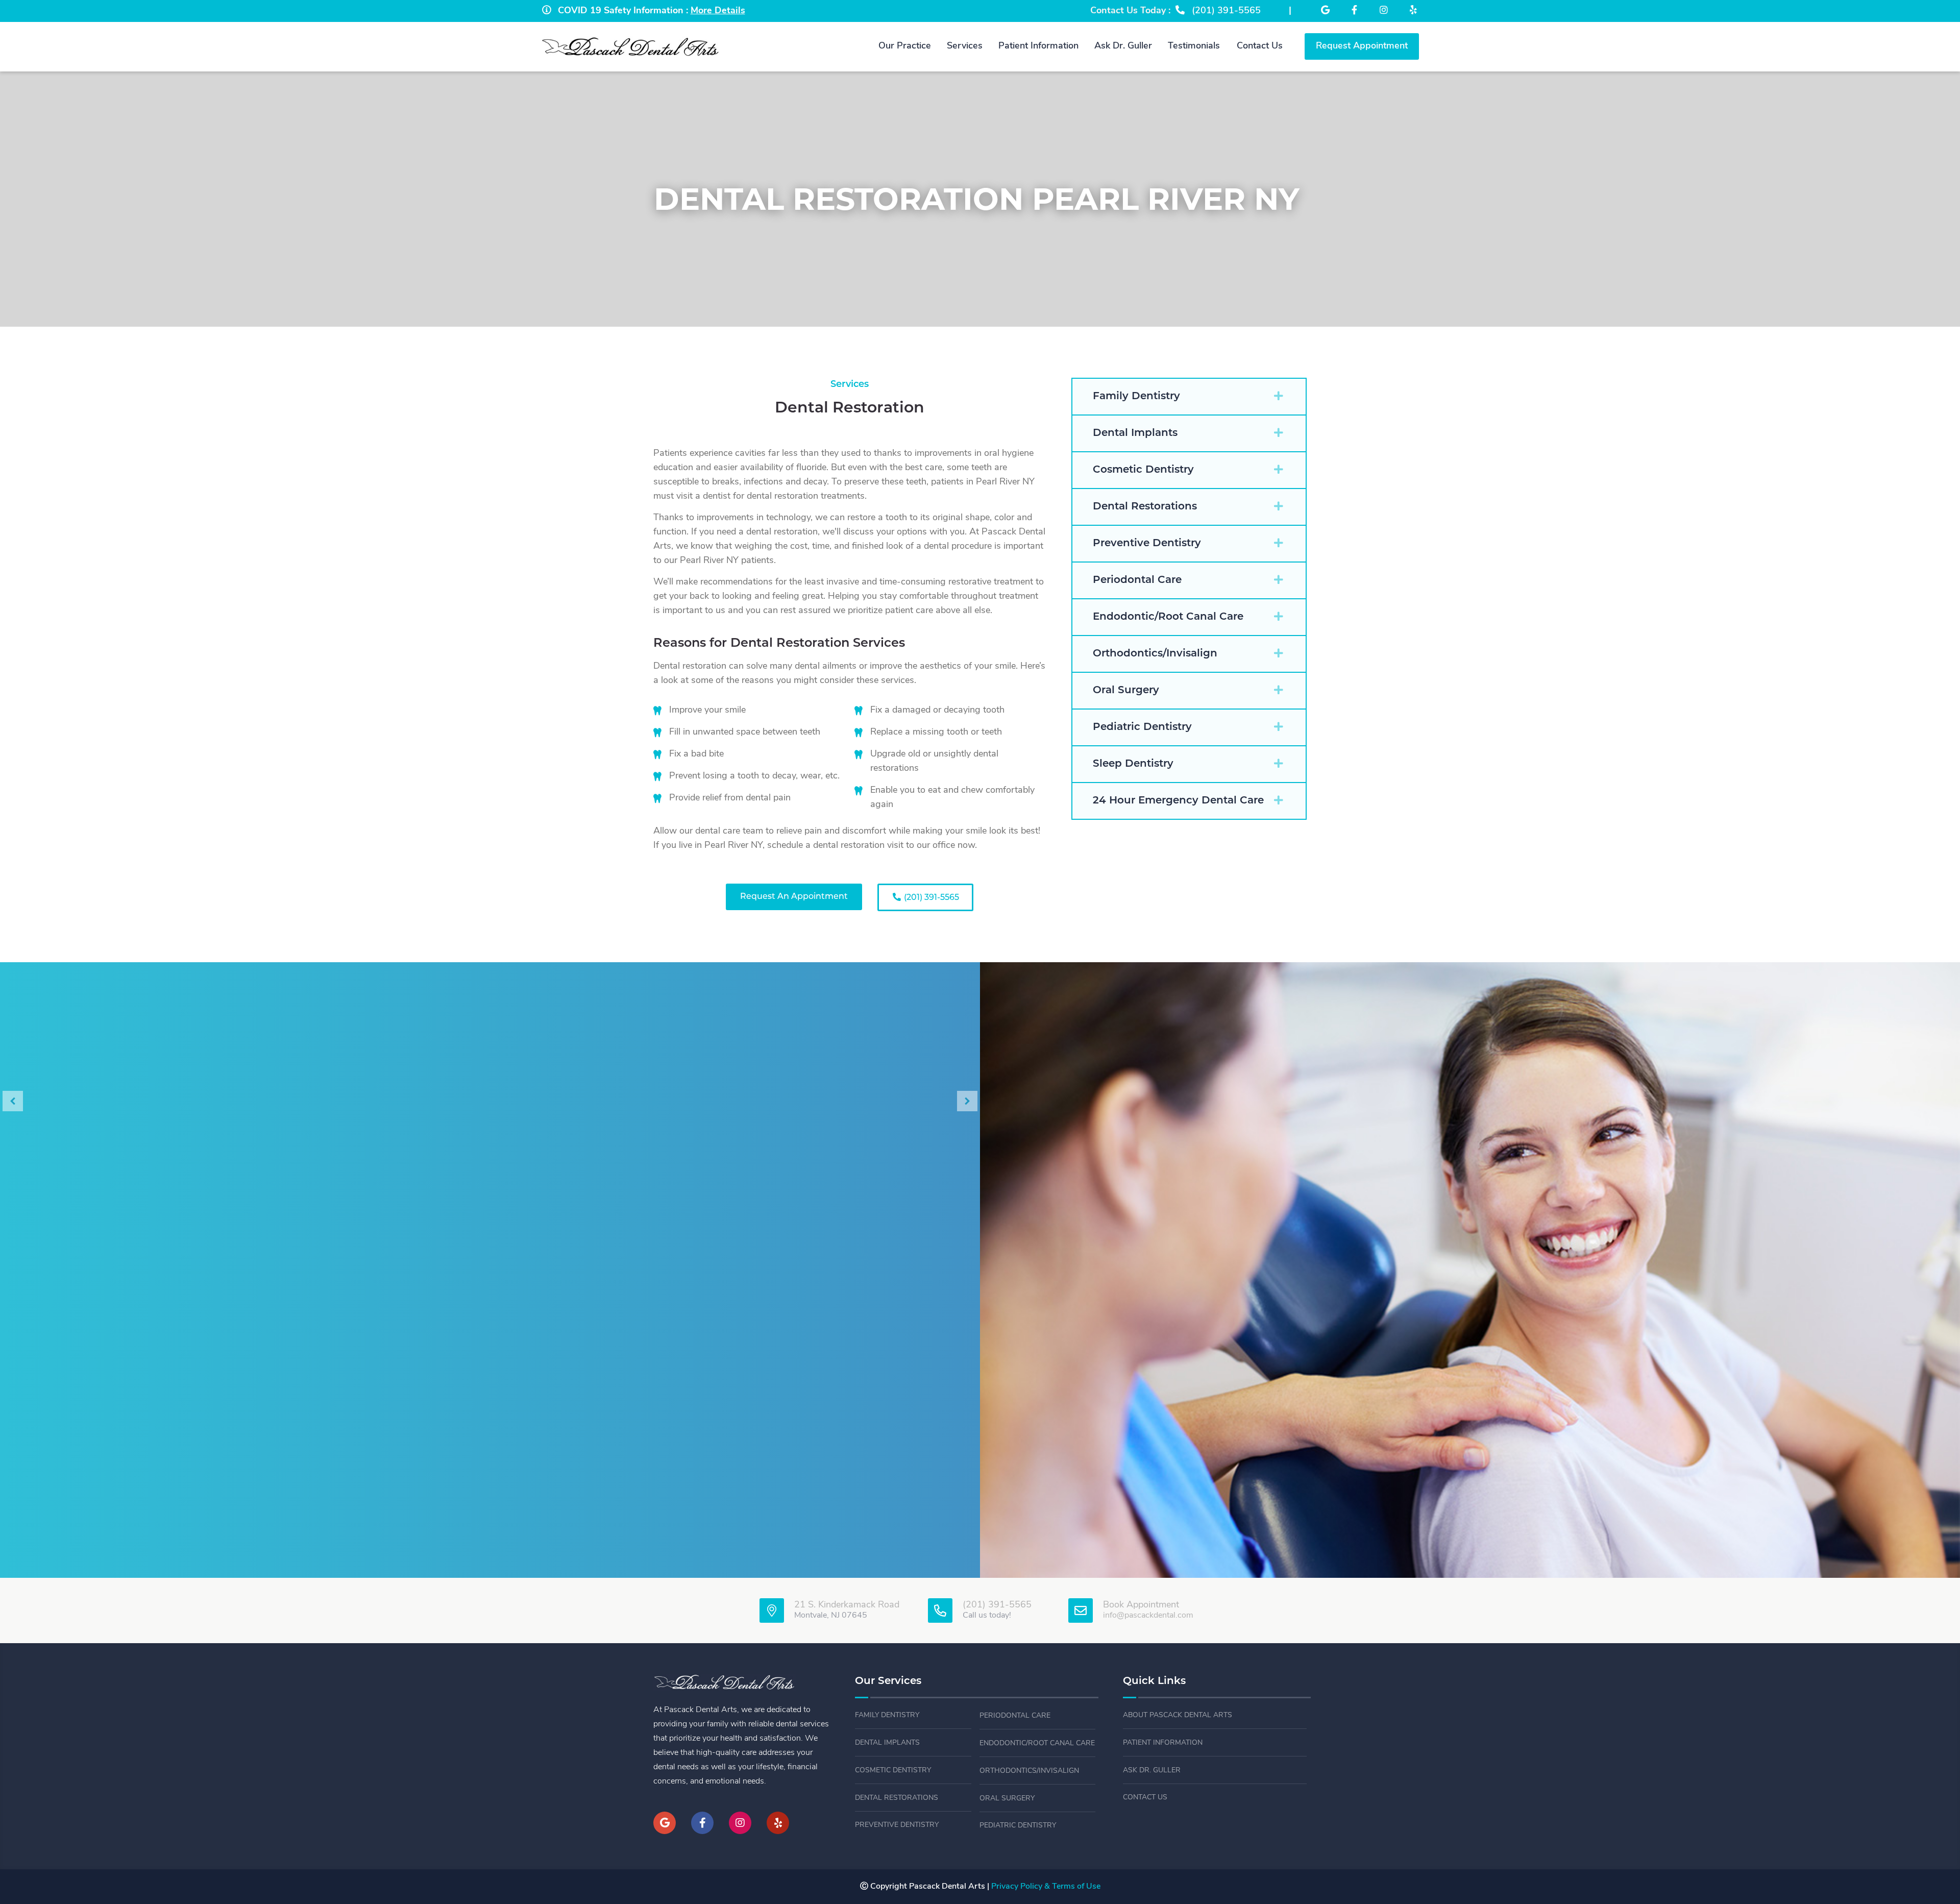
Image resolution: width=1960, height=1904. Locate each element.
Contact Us (1145, 1798)
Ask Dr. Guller (1152, 1771)
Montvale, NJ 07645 (831, 1616)
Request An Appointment (794, 897)
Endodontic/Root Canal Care (1037, 1743)
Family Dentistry (887, 1715)
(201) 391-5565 (930, 898)
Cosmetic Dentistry (893, 1771)
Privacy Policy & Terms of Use (1046, 1887)
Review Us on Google (490, 1227)
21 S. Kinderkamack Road (847, 1605)
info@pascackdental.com (1148, 1616)
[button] (1189, 397)
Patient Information (1163, 1743)
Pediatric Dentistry (1018, 1826)
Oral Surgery (1007, 1799)
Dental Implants (887, 1743)
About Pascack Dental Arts (1178, 1715)
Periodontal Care (1015, 1716)
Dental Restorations (897, 1798)
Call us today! (987, 1616)
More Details (718, 11)
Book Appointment (1141, 1605)
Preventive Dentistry (897, 1825)
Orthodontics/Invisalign (1029, 1771)
